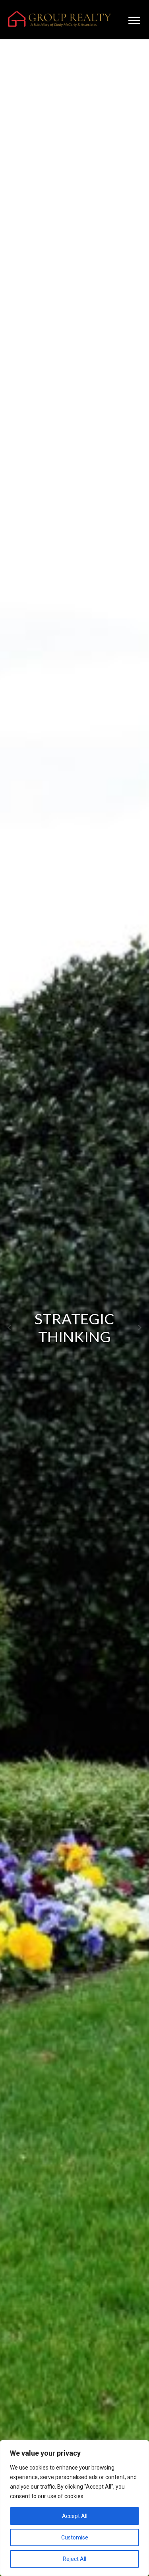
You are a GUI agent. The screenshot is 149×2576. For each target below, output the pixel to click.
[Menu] (134, 21)
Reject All (74, 2559)
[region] (74, 2508)
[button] (9, 1328)
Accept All (75, 2516)
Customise (75, 2537)
